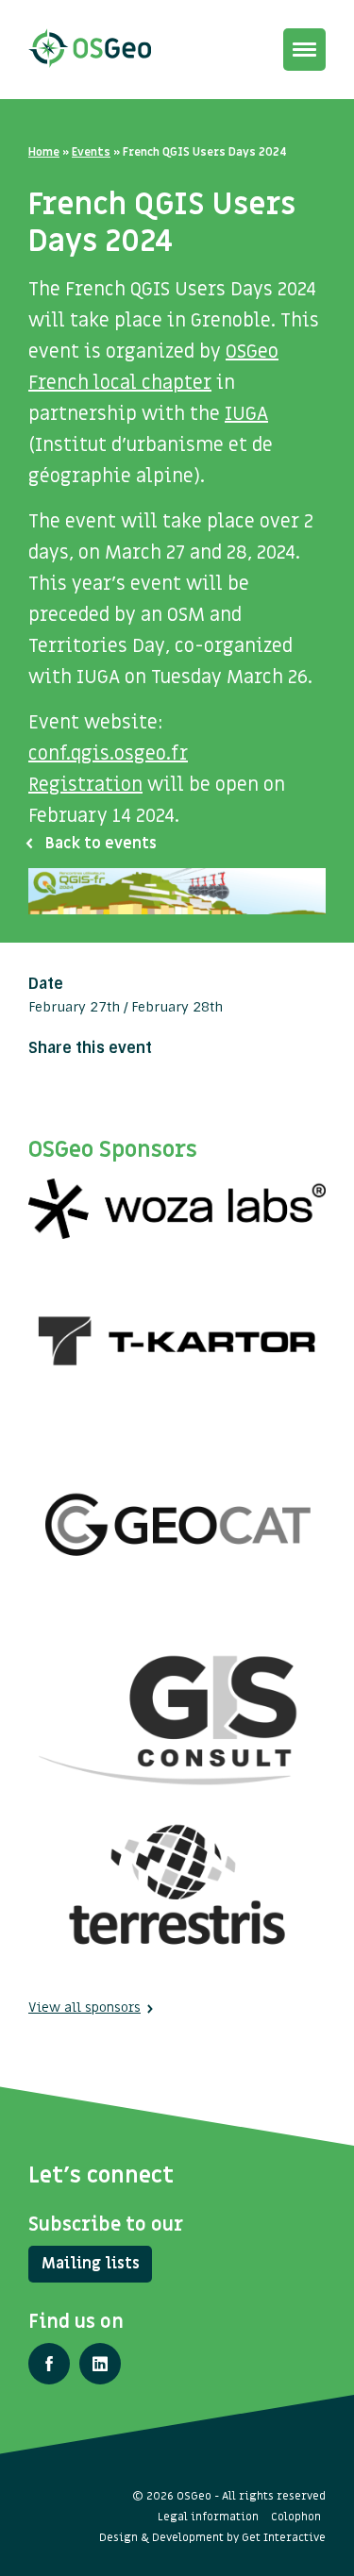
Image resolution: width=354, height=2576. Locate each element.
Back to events (101, 844)
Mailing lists (91, 2264)
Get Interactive (284, 2537)
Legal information (208, 2517)
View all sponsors (84, 2007)
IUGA (246, 414)
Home (44, 152)
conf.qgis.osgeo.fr (108, 754)
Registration (85, 785)
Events (91, 152)
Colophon (296, 2517)
